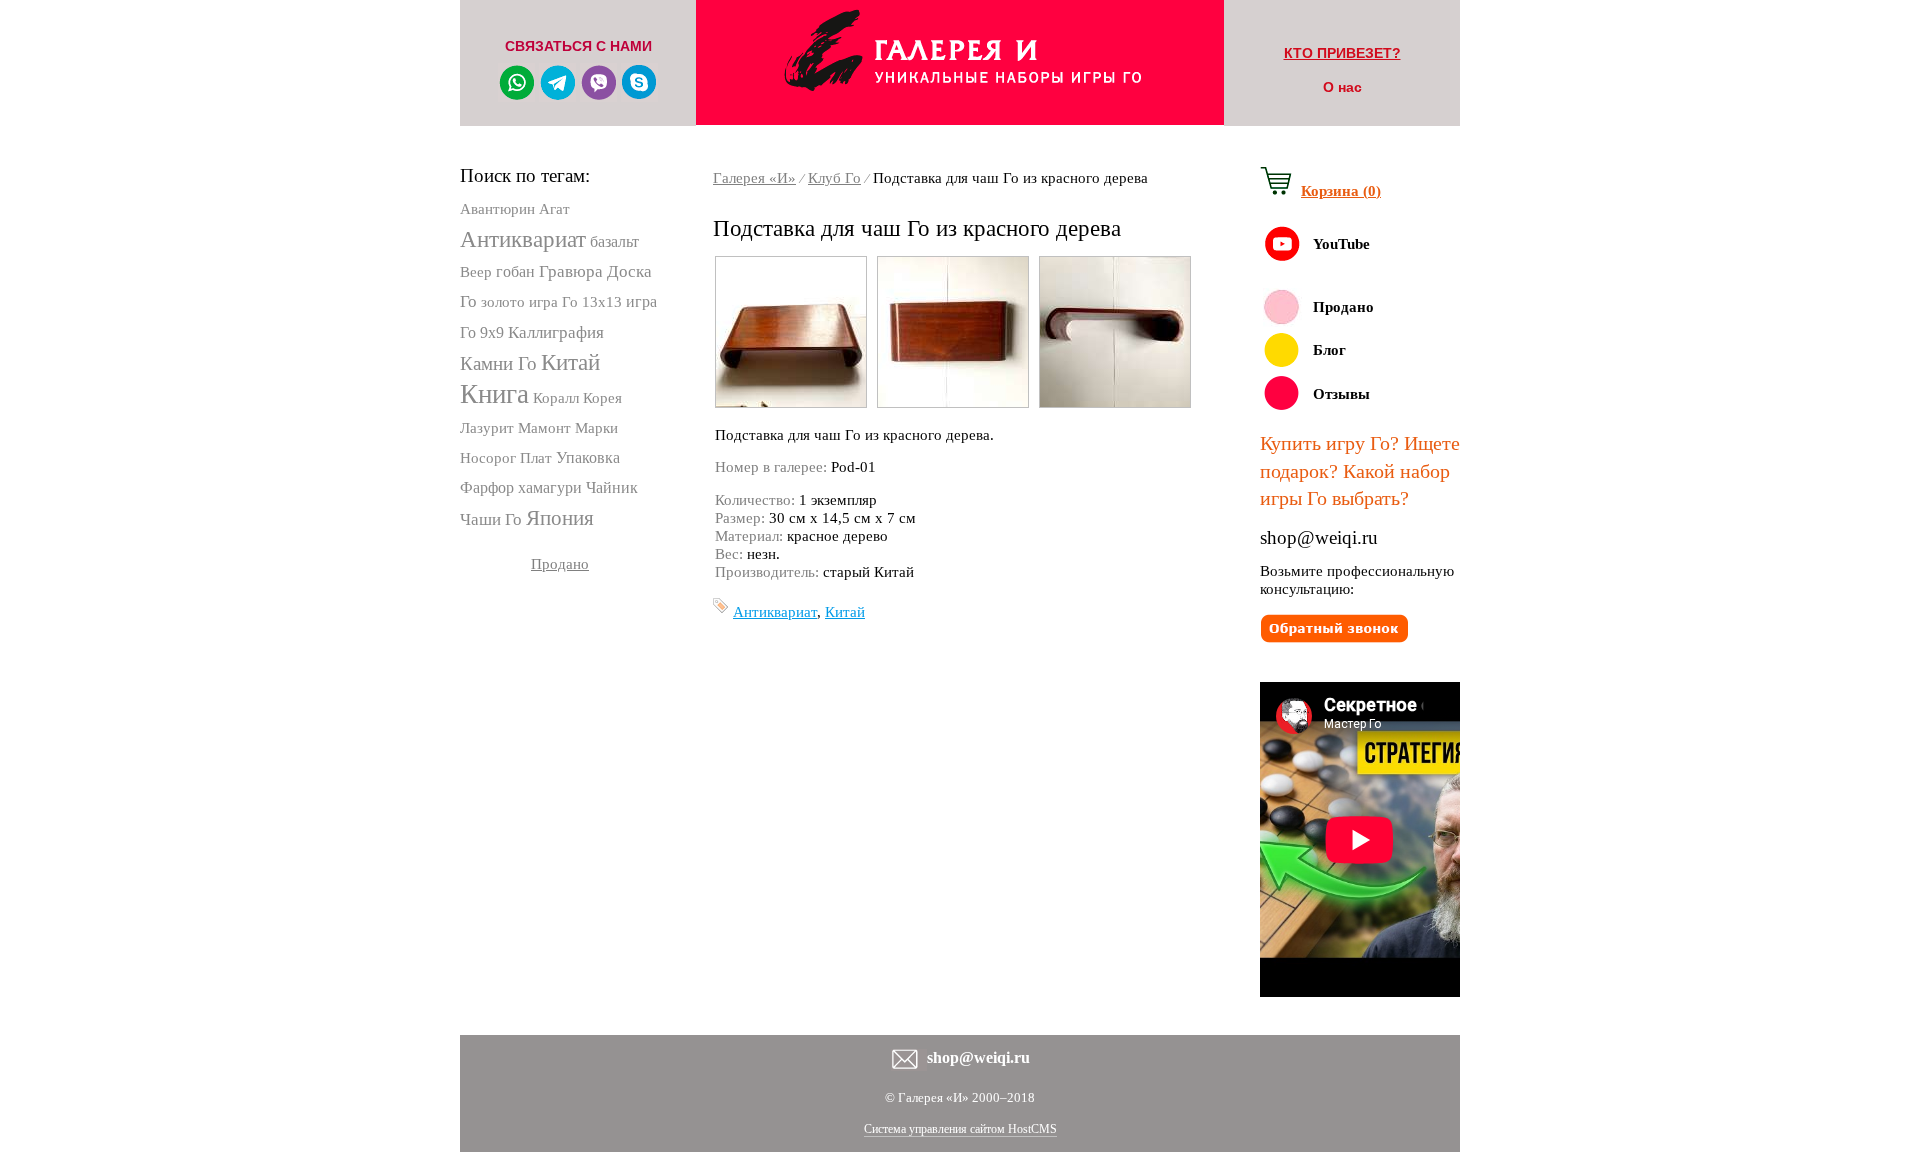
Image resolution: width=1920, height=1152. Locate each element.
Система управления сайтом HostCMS (960, 1129)
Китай (570, 362)
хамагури (550, 487)
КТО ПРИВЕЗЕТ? (1342, 53)
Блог (1329, 350)
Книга (494, 394)
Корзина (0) (1341, 191)
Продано (560, 564)
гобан (515, 271)
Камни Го (498, 363)
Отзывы (1341, 394)
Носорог (488, 458)
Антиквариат (523, 239)
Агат (554, 209)
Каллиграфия (556, 332)
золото (503, 302)
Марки (596, 428)
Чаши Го (491, 519)
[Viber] (598, 95)
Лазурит (487, 428)
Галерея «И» (754, 178)
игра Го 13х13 (575, 302)
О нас (1342, 87)
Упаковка (588, 457)
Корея (602, 398)
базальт (614, 241)
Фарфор (487, 487)
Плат (536, 458)
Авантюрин (497, 209)
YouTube (1341, 244)
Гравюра (571, 271)
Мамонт (544, 428)
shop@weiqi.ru (1319, 537)
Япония (560, 518)
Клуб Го (834, 178)
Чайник (612, 487)
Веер (476, 272)
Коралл (556, 398)
